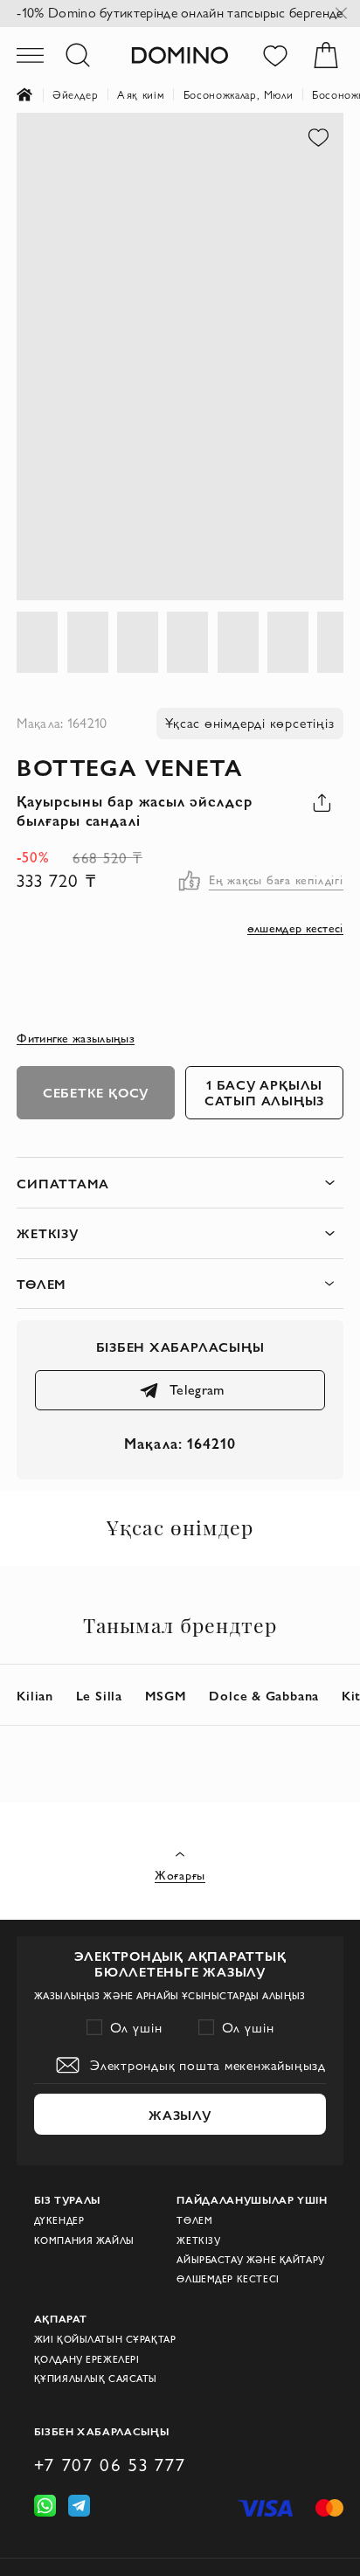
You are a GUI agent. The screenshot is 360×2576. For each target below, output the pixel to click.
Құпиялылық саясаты (96, 2379)
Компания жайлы (84, 2240)
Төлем (194, 2220)
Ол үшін (136, 2028)
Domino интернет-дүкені (35, 95)
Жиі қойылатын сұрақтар (105, 2339)
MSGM (166, 1695)
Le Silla (99, 1695)
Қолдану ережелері (87, 2359)
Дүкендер (59, 2220)
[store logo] (180, 55)
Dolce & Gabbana (264, 1695)
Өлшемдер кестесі (228, 2279)
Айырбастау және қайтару (250, 2260)
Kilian (35, 1695)
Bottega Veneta (129, 766)
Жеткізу (198, 2240)
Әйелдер (76, 94)
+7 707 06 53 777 (110, 2465)
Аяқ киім (141, 94)
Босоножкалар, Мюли (239, 94)
